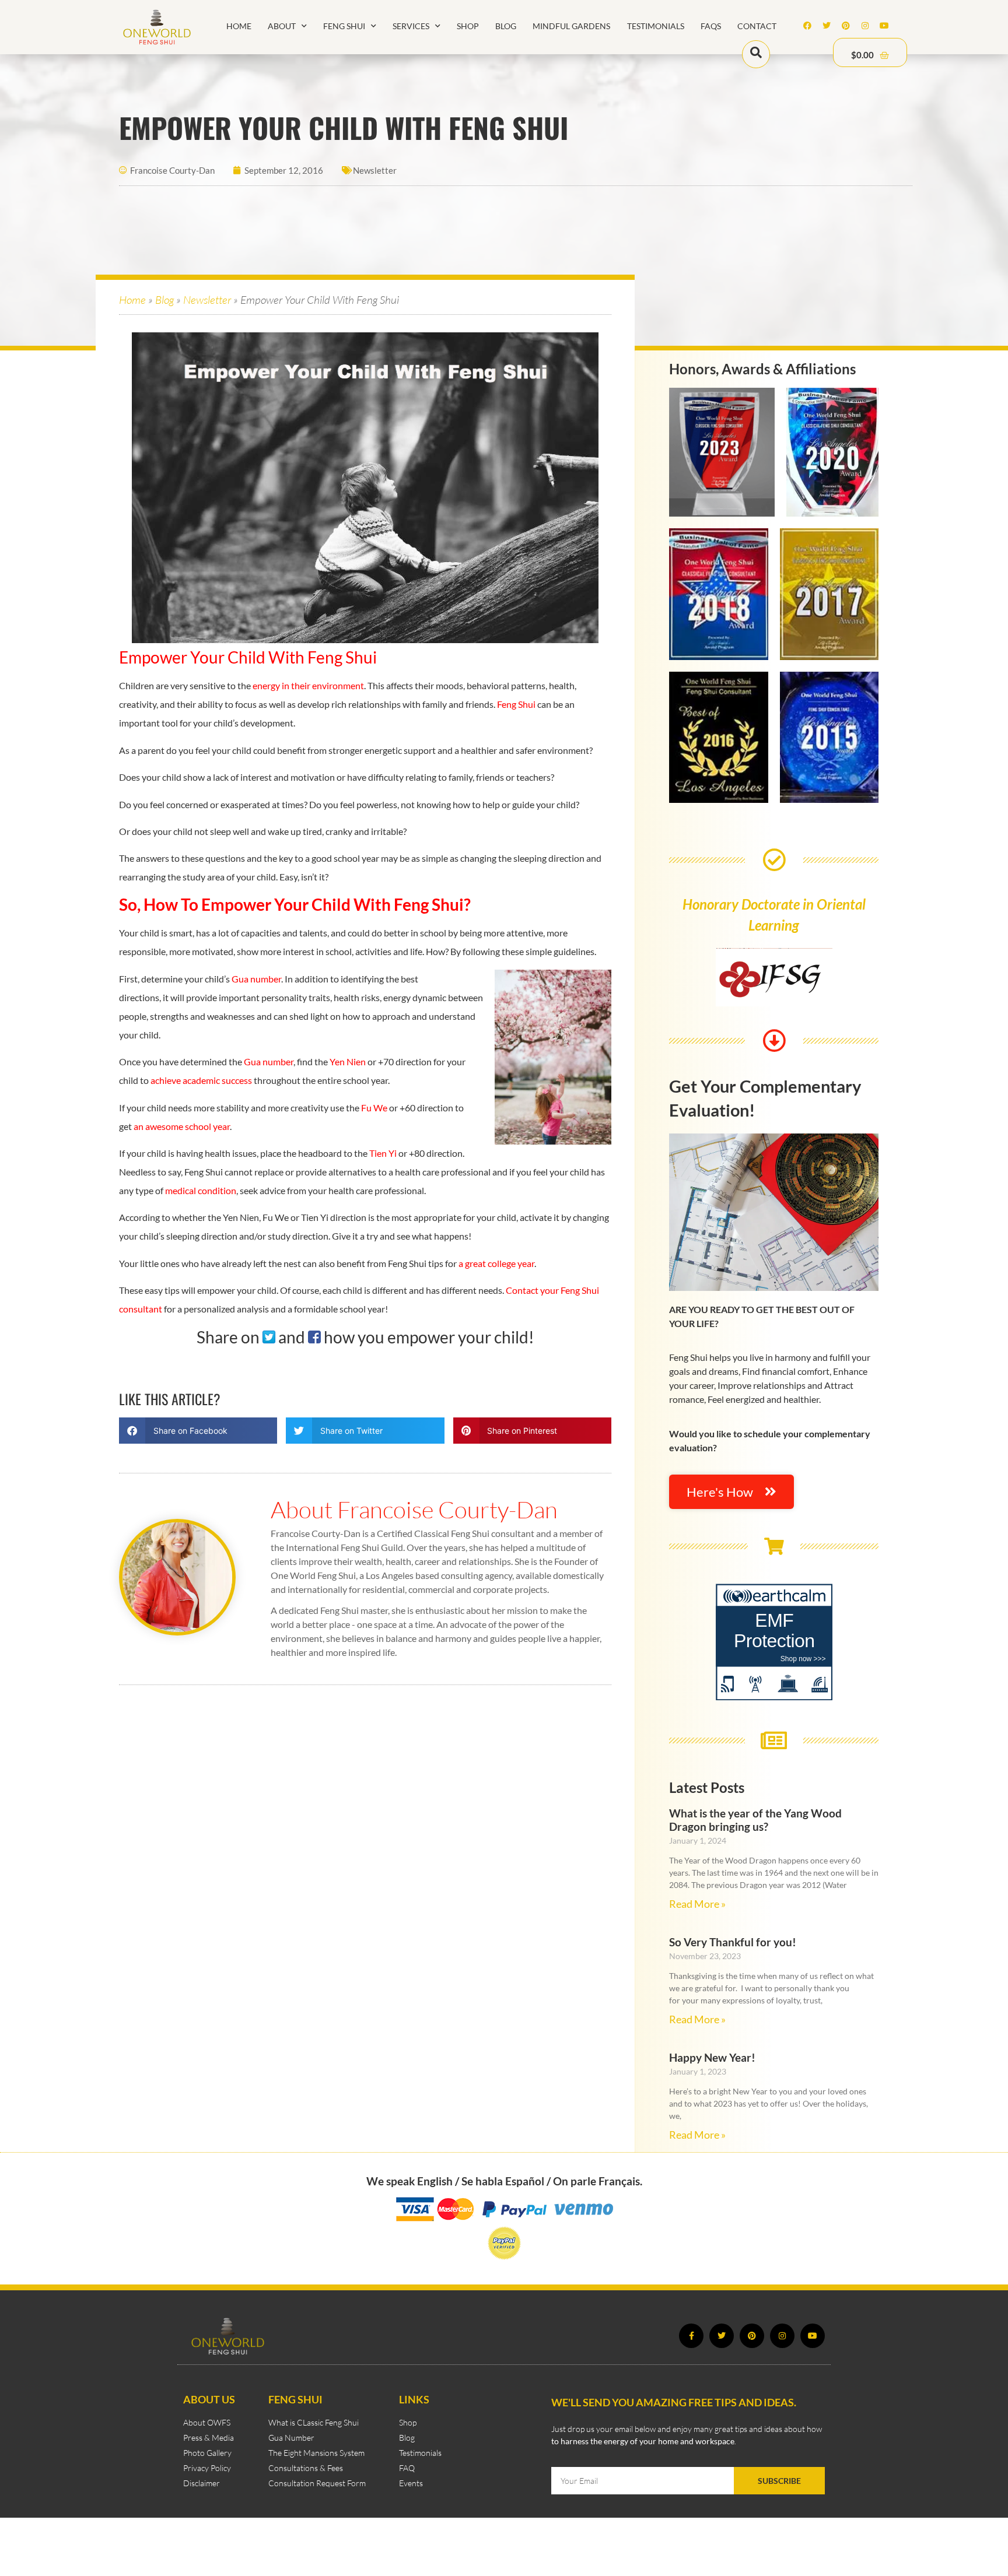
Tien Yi (383, 1153)
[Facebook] (807, 26)
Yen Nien (348, 1061)
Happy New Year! (712, 2057)
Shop (468, 26)
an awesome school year (182, 1126)
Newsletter (375, 170)
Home (239, 26)
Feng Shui (344, 26)
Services (411, 26)
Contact (757, 26)
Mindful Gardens (571, 26)
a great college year (496, 1263)
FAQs (711, 26)
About (282, 26)
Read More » (697, 1904)
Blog (506, 26)
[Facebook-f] (691, 2336)
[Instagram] (865, 26)
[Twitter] (827, 26)
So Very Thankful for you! (733, 1942)
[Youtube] (884, 26)
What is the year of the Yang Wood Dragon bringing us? (755, 1820)
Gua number (256, 979)
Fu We (374, 1108)
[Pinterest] (846, 26)
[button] (198, 1431)
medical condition (201, 1190)
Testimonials (656, 26)
